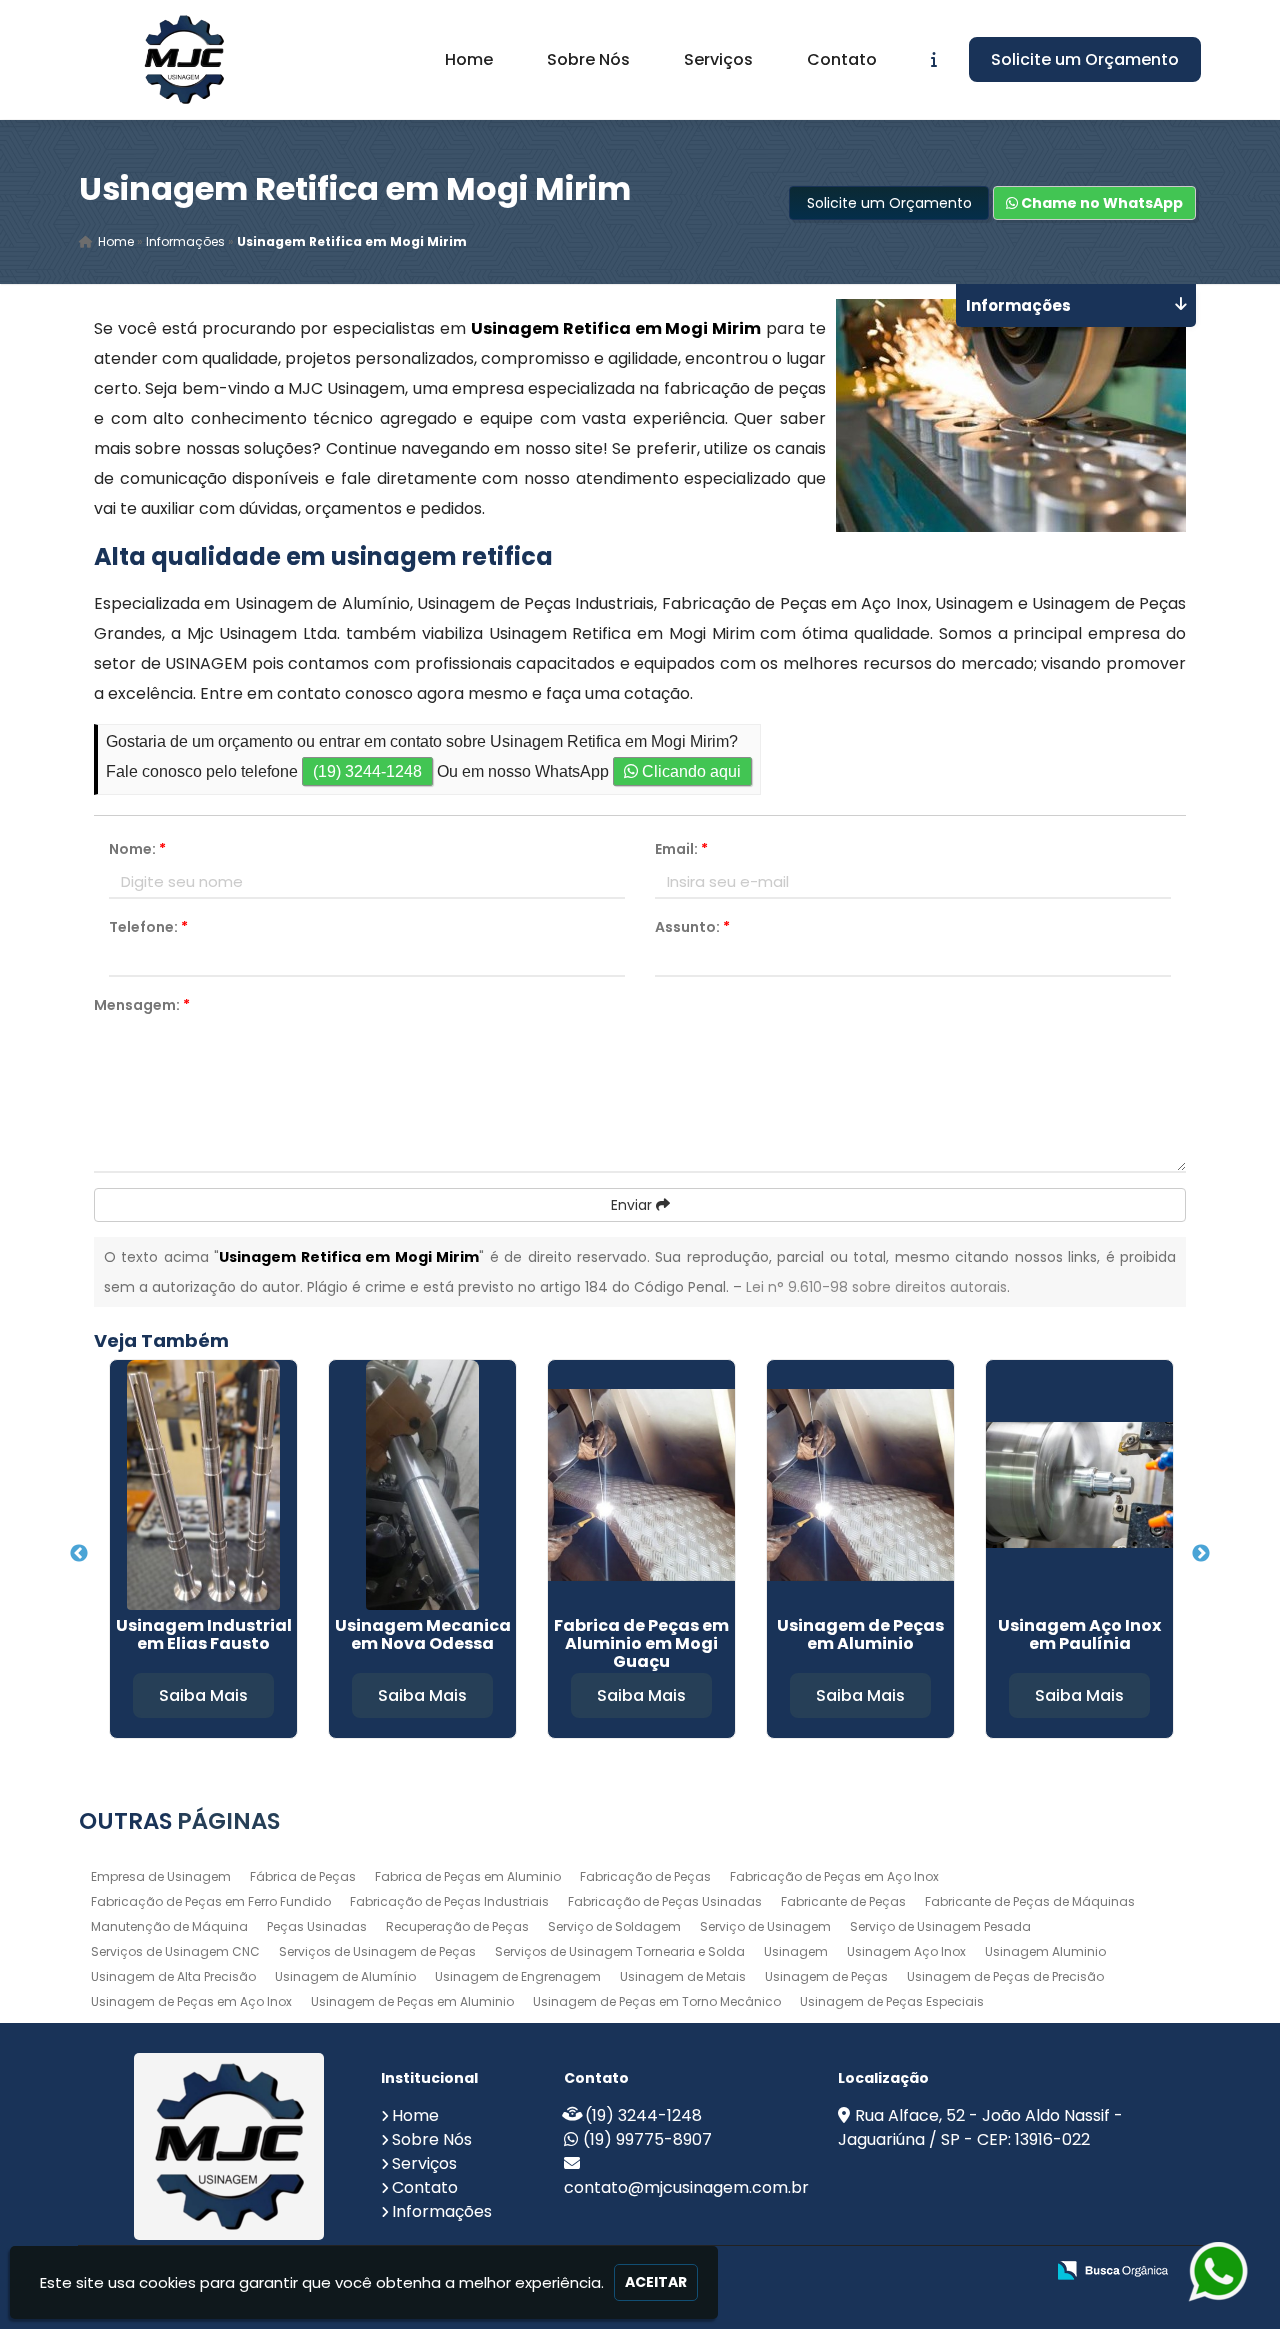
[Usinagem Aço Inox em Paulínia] (1079, 1485)
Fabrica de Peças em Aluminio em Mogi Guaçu (641, 1643)
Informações (442, 2211)
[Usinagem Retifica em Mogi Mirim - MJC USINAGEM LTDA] (184, 59)
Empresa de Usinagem (161, 1876)
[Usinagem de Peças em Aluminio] (860, 1485)
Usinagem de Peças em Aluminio (860, 1634)
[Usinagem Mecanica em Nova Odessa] (422, 1485)
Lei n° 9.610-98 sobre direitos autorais (876, 1287)
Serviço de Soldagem (614, 1926)
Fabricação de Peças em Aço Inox (834, 1876)
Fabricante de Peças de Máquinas (1030, 1901)
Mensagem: (142, 1005)
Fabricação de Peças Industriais (449, 1901)
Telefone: (148, 927)
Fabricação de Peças (645, 1876)
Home (469, 59)
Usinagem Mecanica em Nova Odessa (423, 1634)
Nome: (137, 849)
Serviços (718, 59)
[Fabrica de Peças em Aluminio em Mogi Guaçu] (641, 1485)
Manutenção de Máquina (169, 1926)
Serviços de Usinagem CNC (175, 1951)
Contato (842, 59)
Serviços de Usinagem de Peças (377, 1951)
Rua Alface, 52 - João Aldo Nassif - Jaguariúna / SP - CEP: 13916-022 (980, 2127)
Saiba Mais (203, 1695)
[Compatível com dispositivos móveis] (1020, 2271)
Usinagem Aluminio (1045, 1951)
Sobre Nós (588, 59)
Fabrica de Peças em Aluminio (468, 1876)
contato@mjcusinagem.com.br (686, 2187)
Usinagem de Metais (683, 1976)
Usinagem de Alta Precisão (173, 1976)
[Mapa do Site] (830, 2271)
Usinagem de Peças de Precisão (1005, 1976)
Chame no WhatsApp (1100, 203)
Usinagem (796, 1951)
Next (1201, 1554)
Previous (79, 1554)
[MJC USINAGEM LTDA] (230, 2146)
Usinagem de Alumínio (345, 1976)
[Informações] (934, 59)
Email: (681, 849)
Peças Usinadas (317, 1926)
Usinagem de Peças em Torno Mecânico (657, 2001)
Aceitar (656, 2282)
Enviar (633, 1205)
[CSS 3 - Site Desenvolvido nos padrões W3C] (951, 2271)
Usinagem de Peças (826, 1976)
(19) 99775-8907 (647, 2139)
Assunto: (692, 927)
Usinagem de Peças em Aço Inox (191, 2001)
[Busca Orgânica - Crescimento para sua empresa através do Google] (1112, 2268)
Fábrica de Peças (303, 1876)
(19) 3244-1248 (367, 771)
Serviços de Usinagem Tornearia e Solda (620, 1951)
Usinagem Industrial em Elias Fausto (204, 1634)
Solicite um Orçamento (1085, 59)
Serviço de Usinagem (765, 1926)
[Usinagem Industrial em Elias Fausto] (203, 1485)
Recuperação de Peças (457, 1926)
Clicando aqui (689, 771)
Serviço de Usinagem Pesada (940, 1926)
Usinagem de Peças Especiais (892, 2001)
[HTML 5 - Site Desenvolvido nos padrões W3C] (882, 2271)
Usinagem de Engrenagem (518, 1976)
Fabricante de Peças (843, 1901)
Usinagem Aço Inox (906, 1951)
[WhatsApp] (1210, 2271)
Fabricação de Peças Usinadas (665, 1901)
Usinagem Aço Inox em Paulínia (1079, 1634)
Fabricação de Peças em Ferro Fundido (211, 1901)
